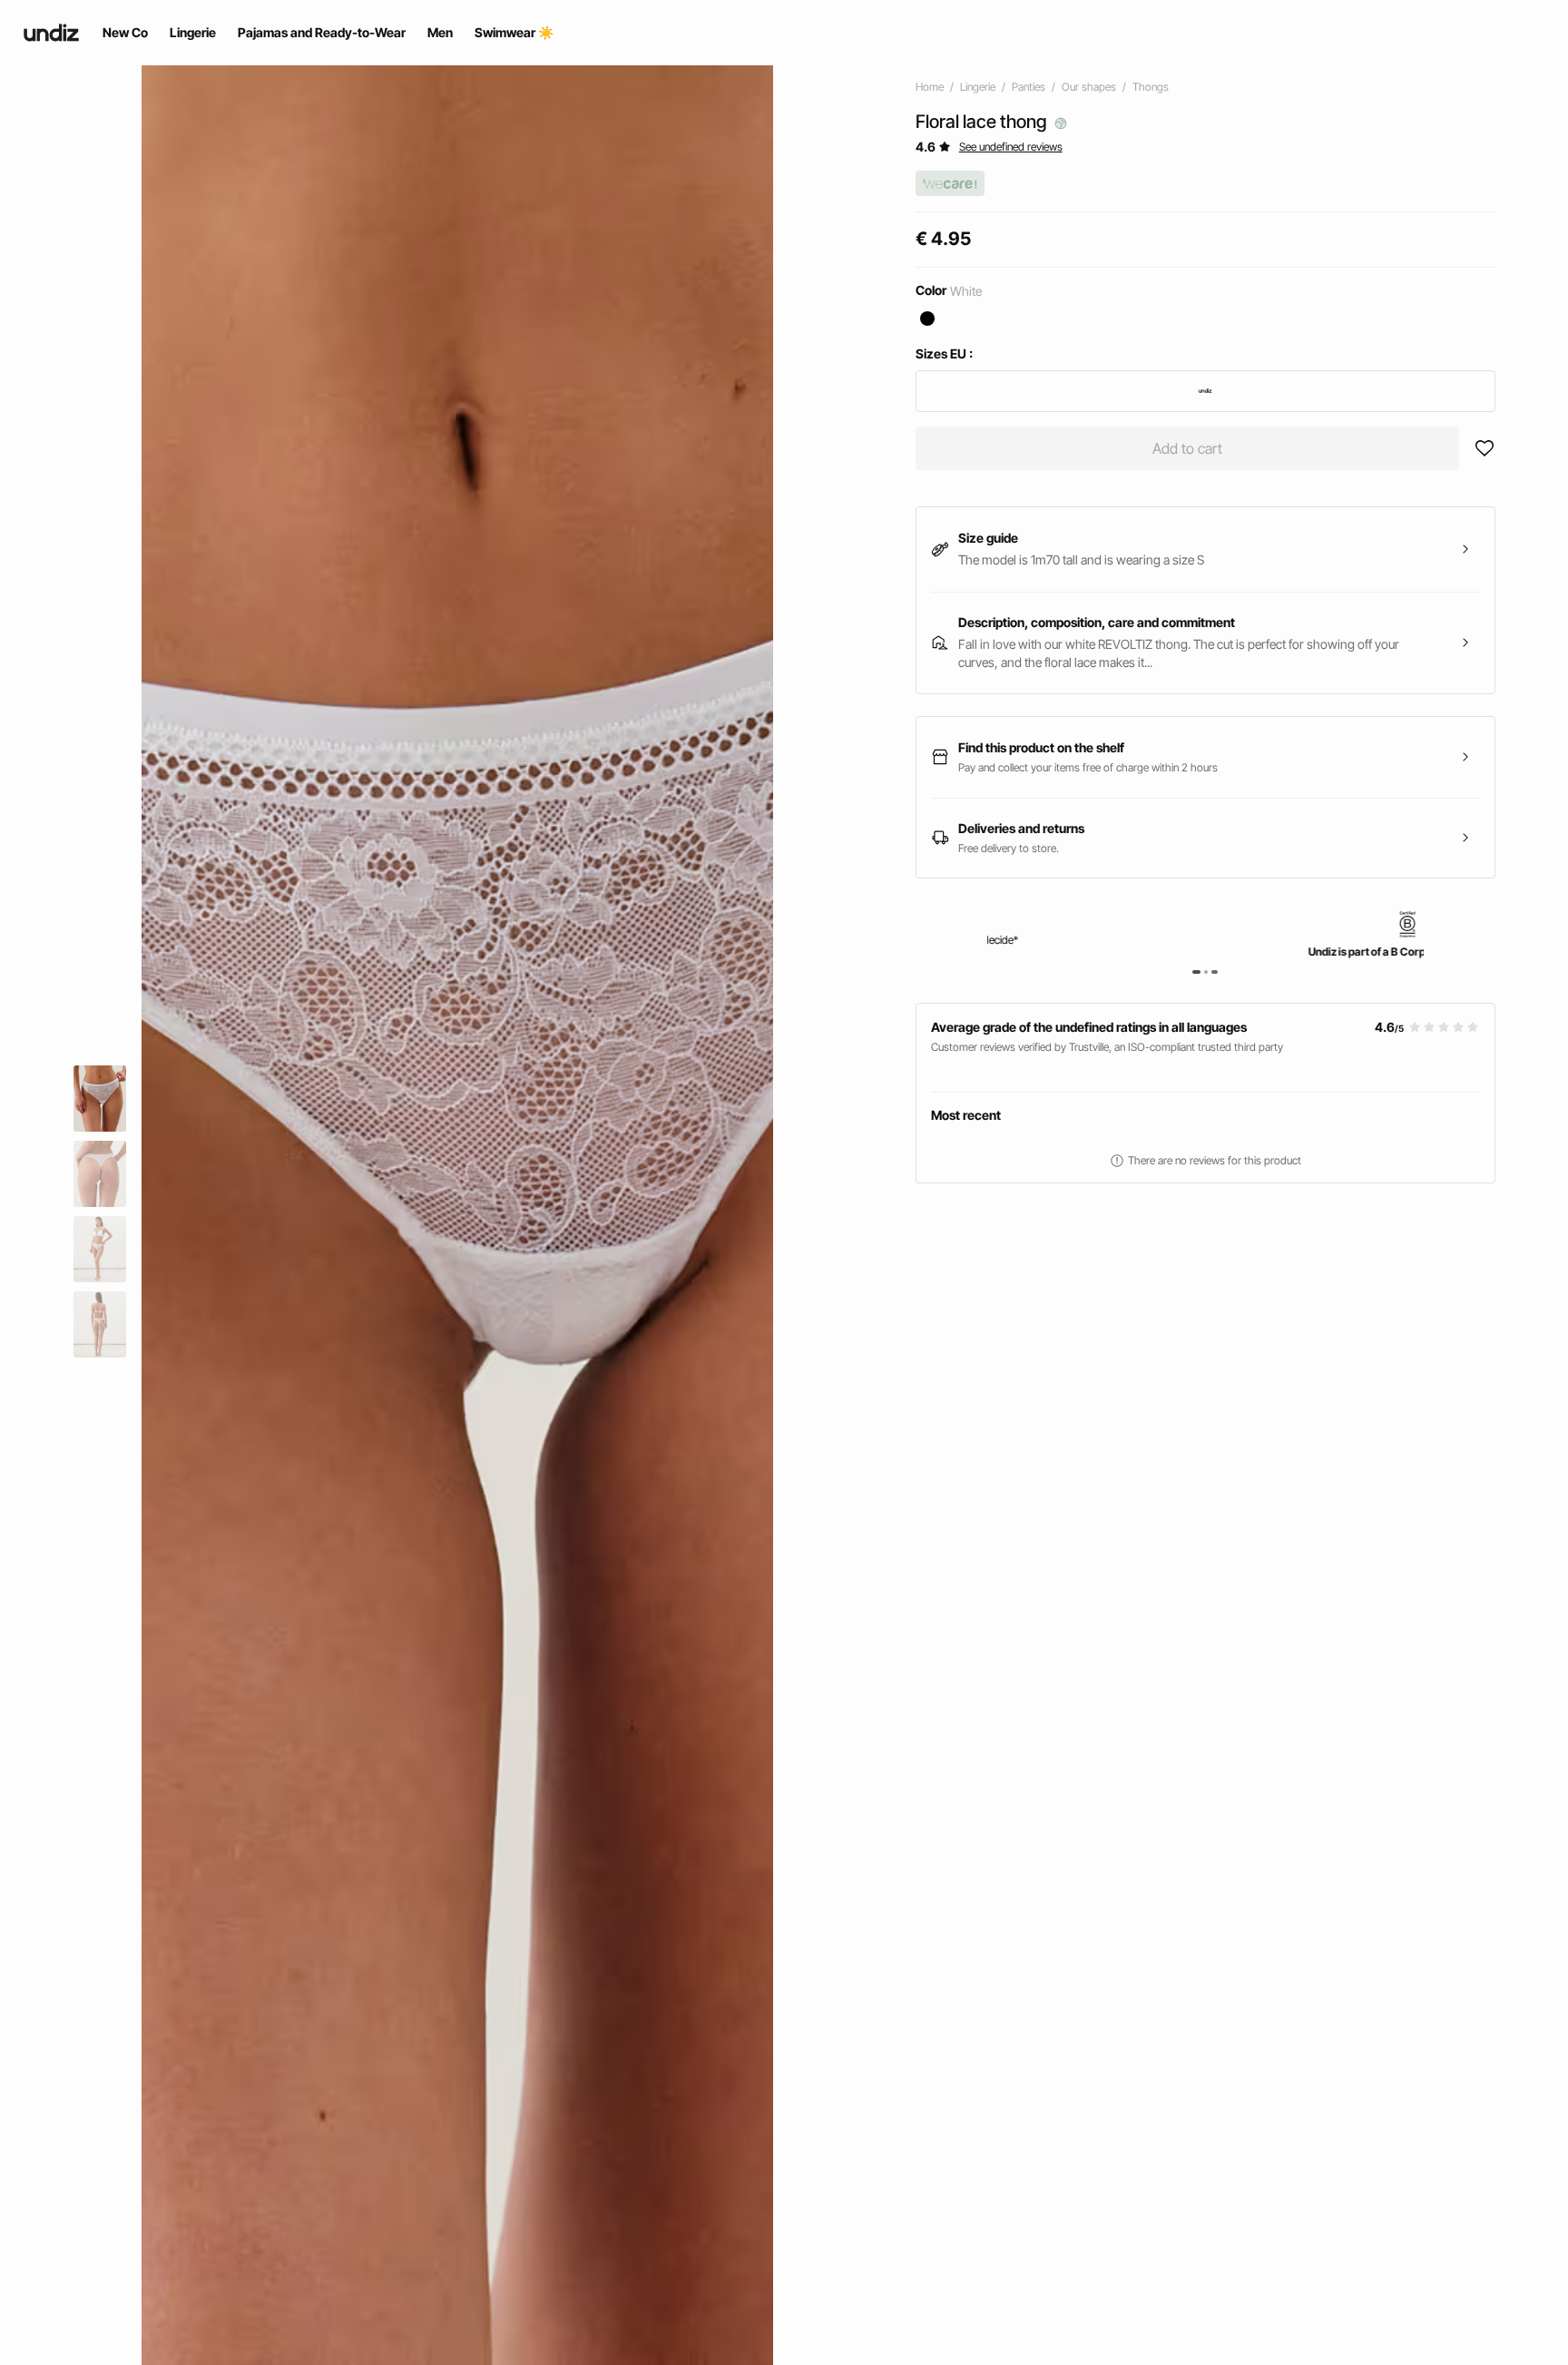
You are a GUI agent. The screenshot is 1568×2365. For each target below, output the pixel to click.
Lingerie (978, 87)
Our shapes (1089, 87)
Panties (1029, 87)
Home (930, 87)
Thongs (1151, 87)
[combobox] (1205, 391)
